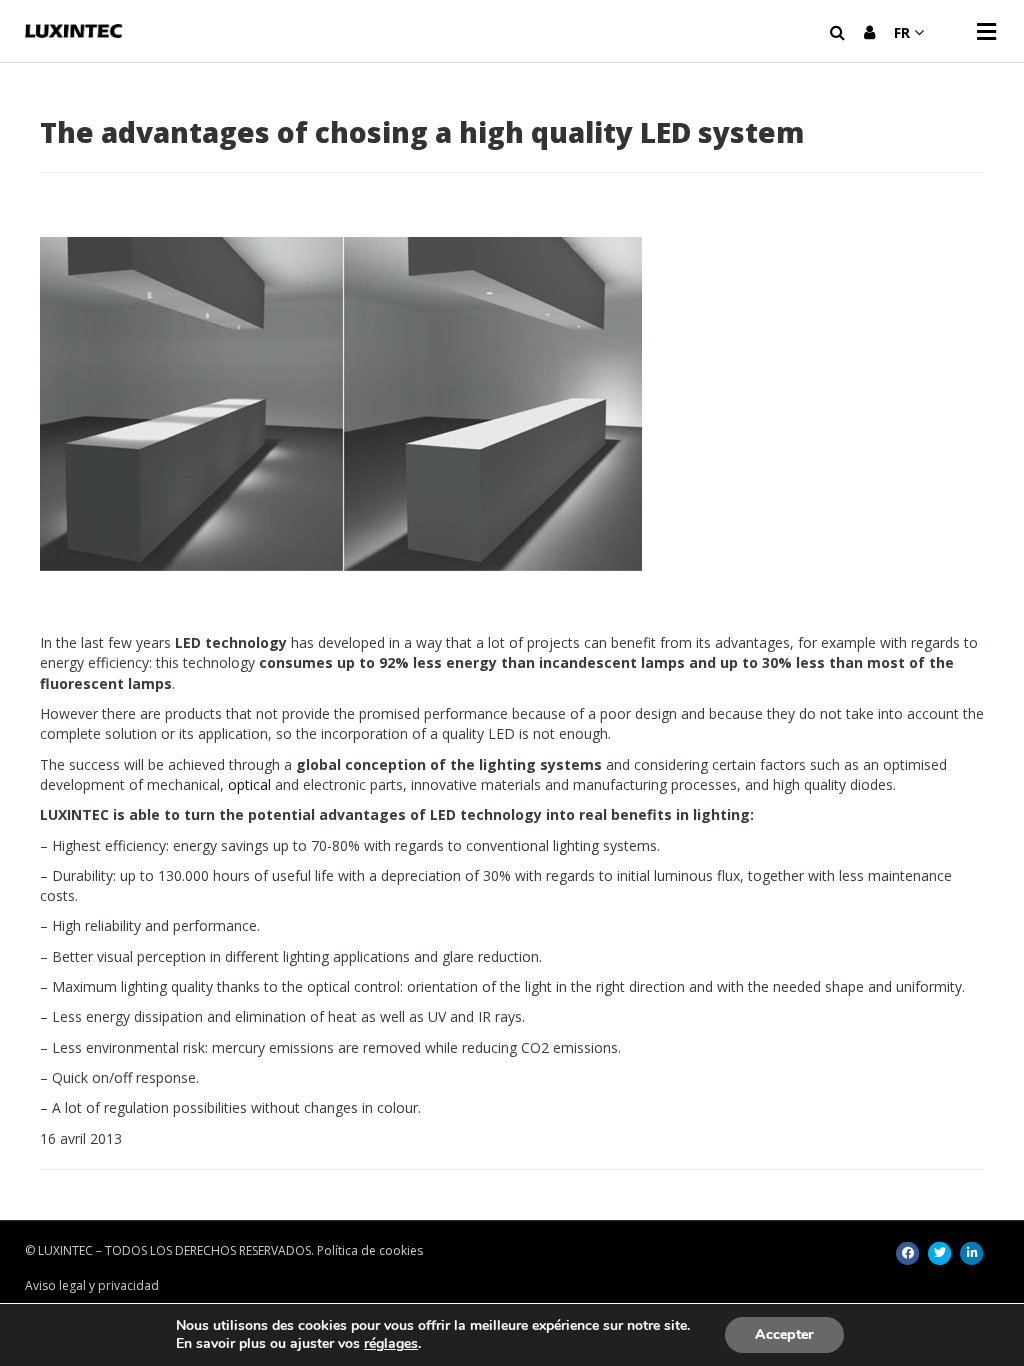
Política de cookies (370, 1250)
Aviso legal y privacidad (92, 1285)
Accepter (784, 1334)
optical (249, 784)
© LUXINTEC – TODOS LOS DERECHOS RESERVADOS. (169, 1250)
